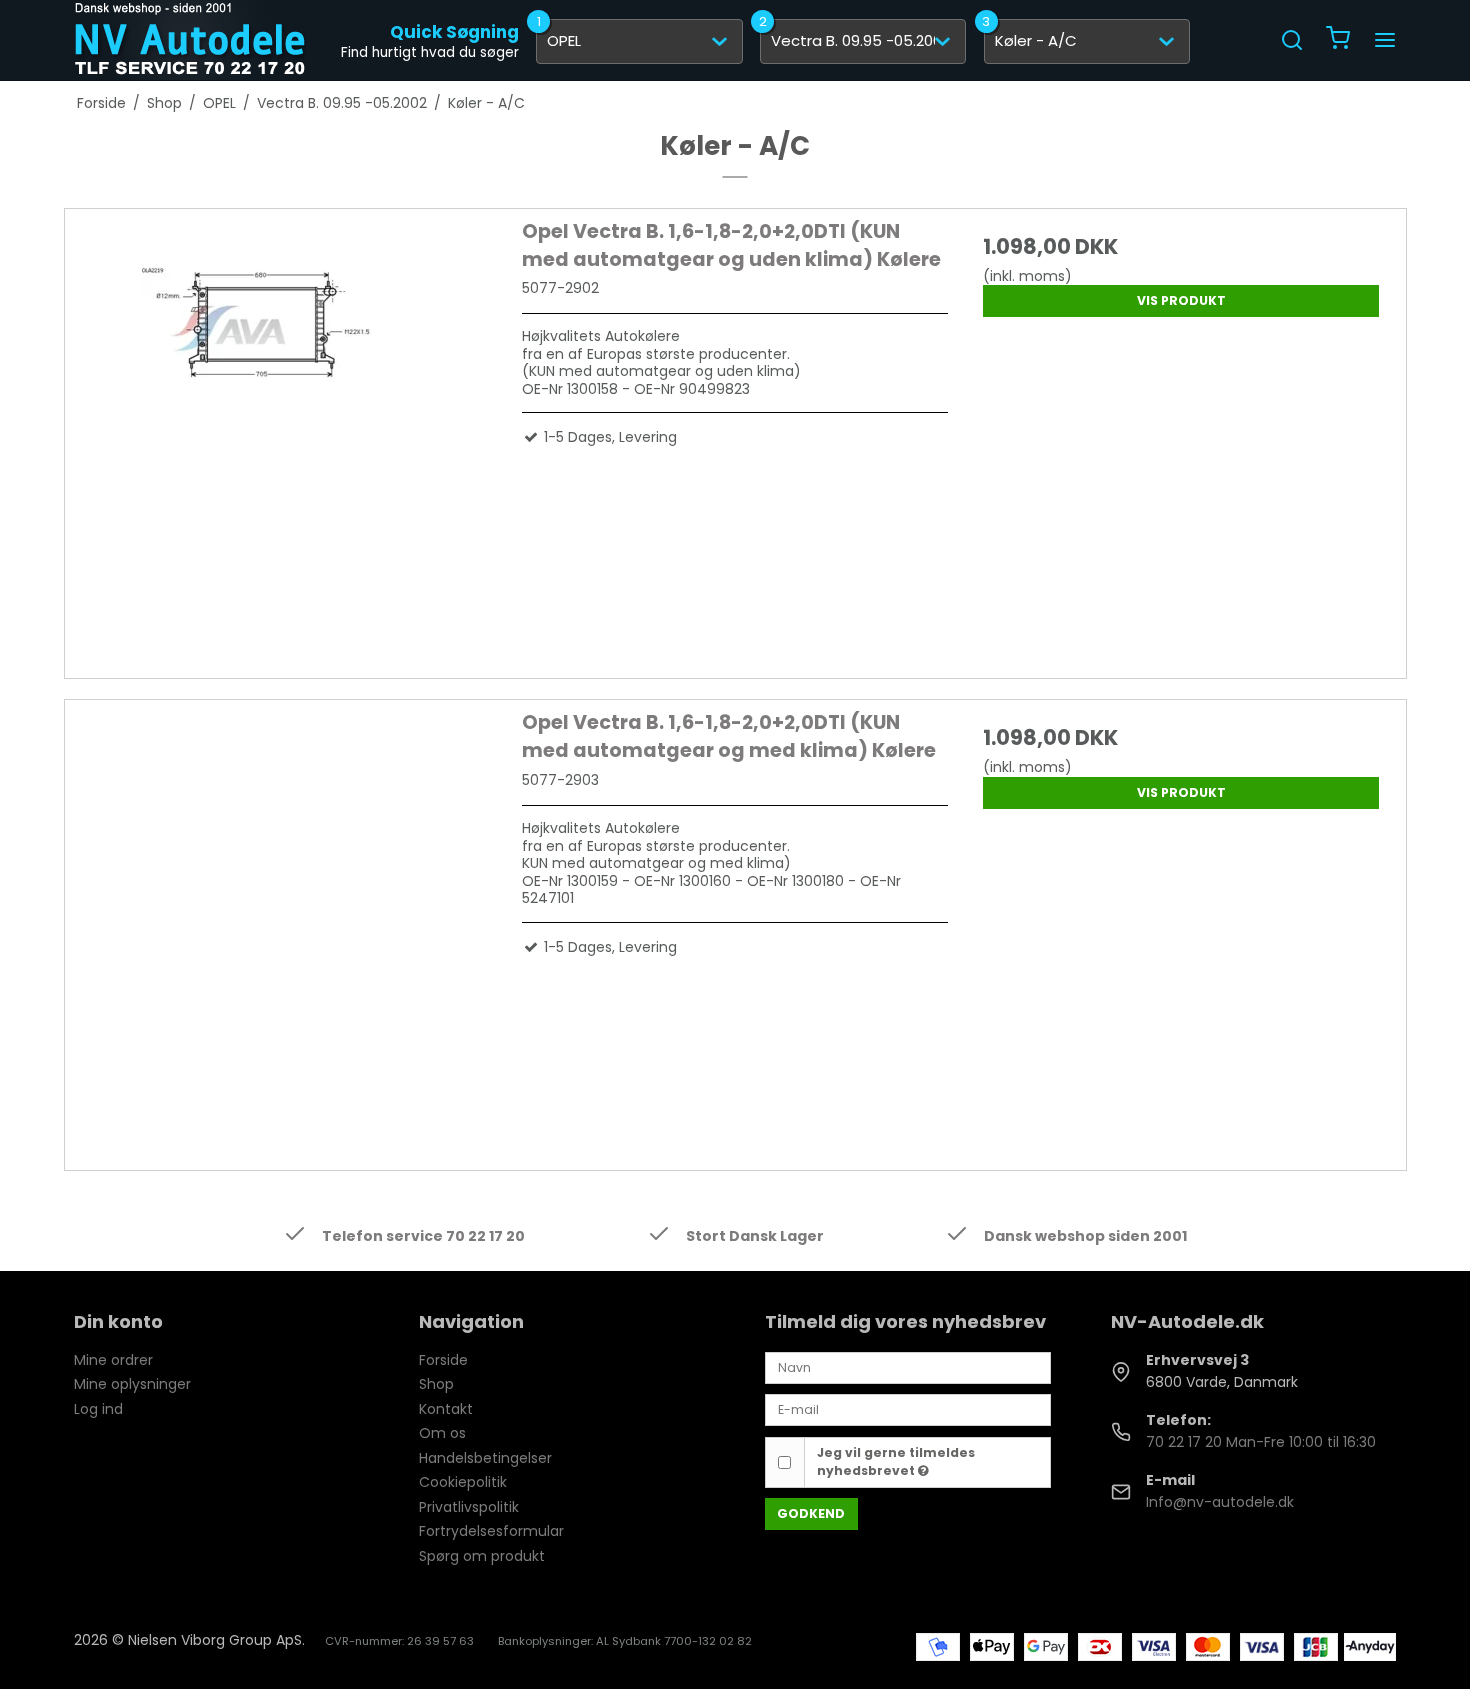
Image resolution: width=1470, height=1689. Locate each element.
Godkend (811, 1513)
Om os (442, 1433)
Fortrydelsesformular (491, 1531)
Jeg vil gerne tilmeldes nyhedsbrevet (896, 1461)
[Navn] (908, 1367)
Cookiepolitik (463, 1482)
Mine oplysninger (132, 1384)
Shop (436, 1384)
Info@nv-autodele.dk (1220, 1502)
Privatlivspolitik (469, 1507)
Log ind (98, 1409)
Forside (443, 1360)
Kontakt (446, 1409)
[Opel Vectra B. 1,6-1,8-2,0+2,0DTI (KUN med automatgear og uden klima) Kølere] (289, 431)
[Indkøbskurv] (1338, 40)
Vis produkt (1181, 300)
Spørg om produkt (482, 1556)
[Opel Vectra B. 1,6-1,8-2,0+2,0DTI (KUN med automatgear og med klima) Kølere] (289, 922)
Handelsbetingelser (485, 1458)
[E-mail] (908, 1409)
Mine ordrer (113, 1360)
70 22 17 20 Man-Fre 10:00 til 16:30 (1261, 1442)
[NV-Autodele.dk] (190, 40)
